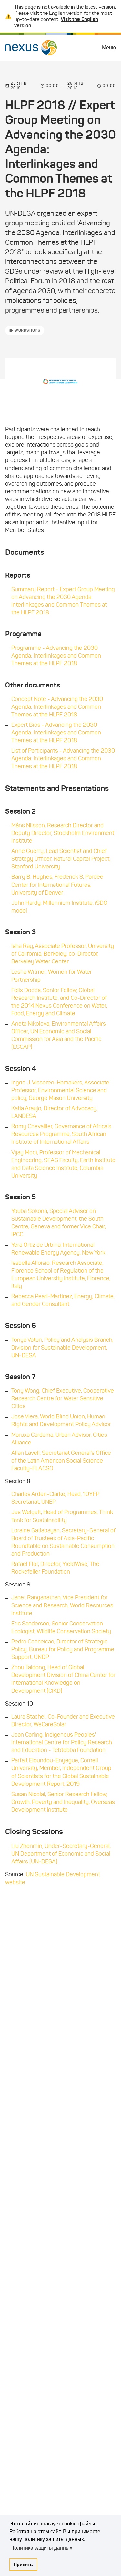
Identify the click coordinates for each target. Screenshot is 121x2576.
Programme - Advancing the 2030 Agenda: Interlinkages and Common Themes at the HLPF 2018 (56, 656)
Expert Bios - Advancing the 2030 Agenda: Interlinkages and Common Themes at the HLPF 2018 (56, 733)
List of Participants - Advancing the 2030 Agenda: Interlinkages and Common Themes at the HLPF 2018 (63, 758)
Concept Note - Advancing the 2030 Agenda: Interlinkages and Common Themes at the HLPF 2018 (57, 707)
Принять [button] (23, 2564)
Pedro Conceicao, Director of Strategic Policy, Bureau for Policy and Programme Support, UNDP (63, 1649)
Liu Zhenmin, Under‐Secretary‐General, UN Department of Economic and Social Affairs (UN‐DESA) (61, 1854)
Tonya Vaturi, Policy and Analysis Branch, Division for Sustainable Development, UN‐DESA (62, 1348)
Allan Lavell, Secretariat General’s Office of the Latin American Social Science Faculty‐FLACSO (61, 1461)
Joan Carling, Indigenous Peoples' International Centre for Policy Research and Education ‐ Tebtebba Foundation (62, 1742)
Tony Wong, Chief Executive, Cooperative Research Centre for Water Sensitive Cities (63, 1398)
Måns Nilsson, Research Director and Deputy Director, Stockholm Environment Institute (63, 833)
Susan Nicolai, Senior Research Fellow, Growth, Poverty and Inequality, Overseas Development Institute (63, 1802)
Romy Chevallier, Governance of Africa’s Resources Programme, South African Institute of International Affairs (61, 1134)
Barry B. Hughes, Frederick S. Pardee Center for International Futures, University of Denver (57, 885)
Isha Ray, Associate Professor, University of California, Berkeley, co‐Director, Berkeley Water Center (63, 954)
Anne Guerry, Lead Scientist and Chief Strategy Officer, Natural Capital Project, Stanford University (61, 859)
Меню (109, 47)
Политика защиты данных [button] (41, 2548)
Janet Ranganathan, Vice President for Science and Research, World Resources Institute (62, 1605)
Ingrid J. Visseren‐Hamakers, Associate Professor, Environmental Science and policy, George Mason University (60, 1090)
